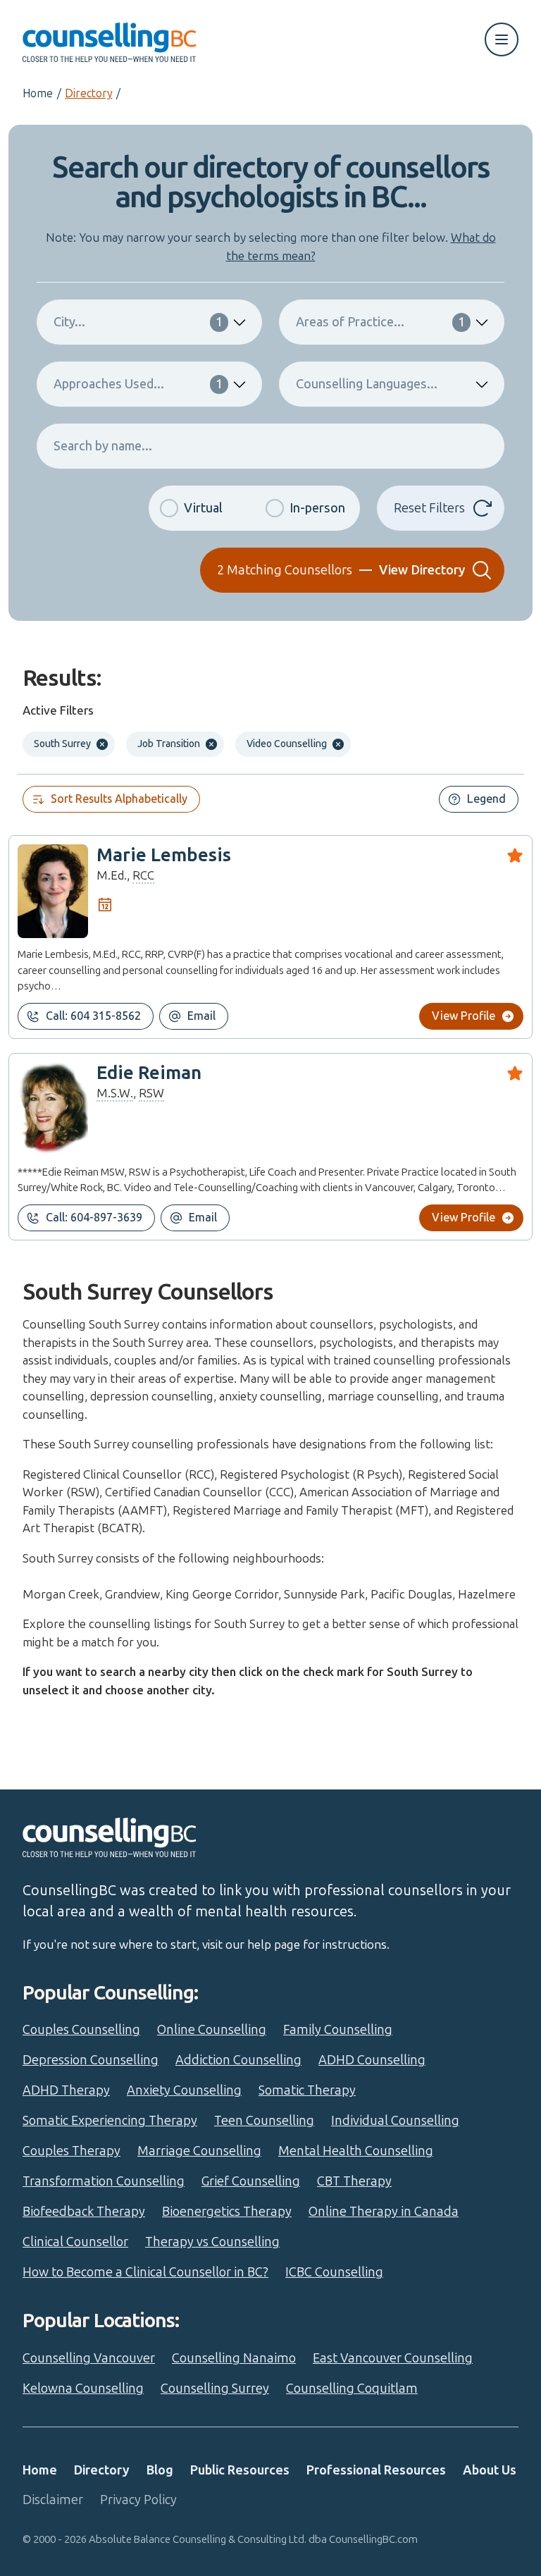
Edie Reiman (149, 1073)
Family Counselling (338, 2030)
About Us (490, 2470)
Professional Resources (376, 2470)
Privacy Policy (138, 2500)
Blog (160, 2470)
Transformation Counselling (104, 2181)
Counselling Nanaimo (234, 2358)
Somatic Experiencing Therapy (110, 2121)
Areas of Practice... (380, 322)
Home (38, 93)
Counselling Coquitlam (352, 2389)
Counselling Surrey (215, 2389)
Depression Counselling (91, 2060)
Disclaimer (53, 2500)
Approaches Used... (138, 384)
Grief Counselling (251, 2181)
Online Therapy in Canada (384, 2212)
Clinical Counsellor (75, 2242)
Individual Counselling (395, 2121)
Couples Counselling (81, 2030)
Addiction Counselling (238, 2060)
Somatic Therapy (307, 2090)
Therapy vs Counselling (212, 2242)
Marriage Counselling (199, 2151)
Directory (88, 93)
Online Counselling (212, 2030)
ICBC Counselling (334, 2272)
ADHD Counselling (372, 2060)
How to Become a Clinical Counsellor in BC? (145, 2272)
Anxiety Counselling (184, 2090)
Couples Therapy (71, 2151)
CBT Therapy (354, 2181)
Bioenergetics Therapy (227, 2212)
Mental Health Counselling (356, 2151)
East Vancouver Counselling (393, 2358)
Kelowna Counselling (83, 2389)
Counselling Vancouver (89, 2358)
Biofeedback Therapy (84, 2212)
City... (138, 322)
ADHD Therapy (66, 2090)
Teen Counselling (264, 2121)
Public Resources (240, 2470)
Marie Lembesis (164, 855)
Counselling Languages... (367, 384)
